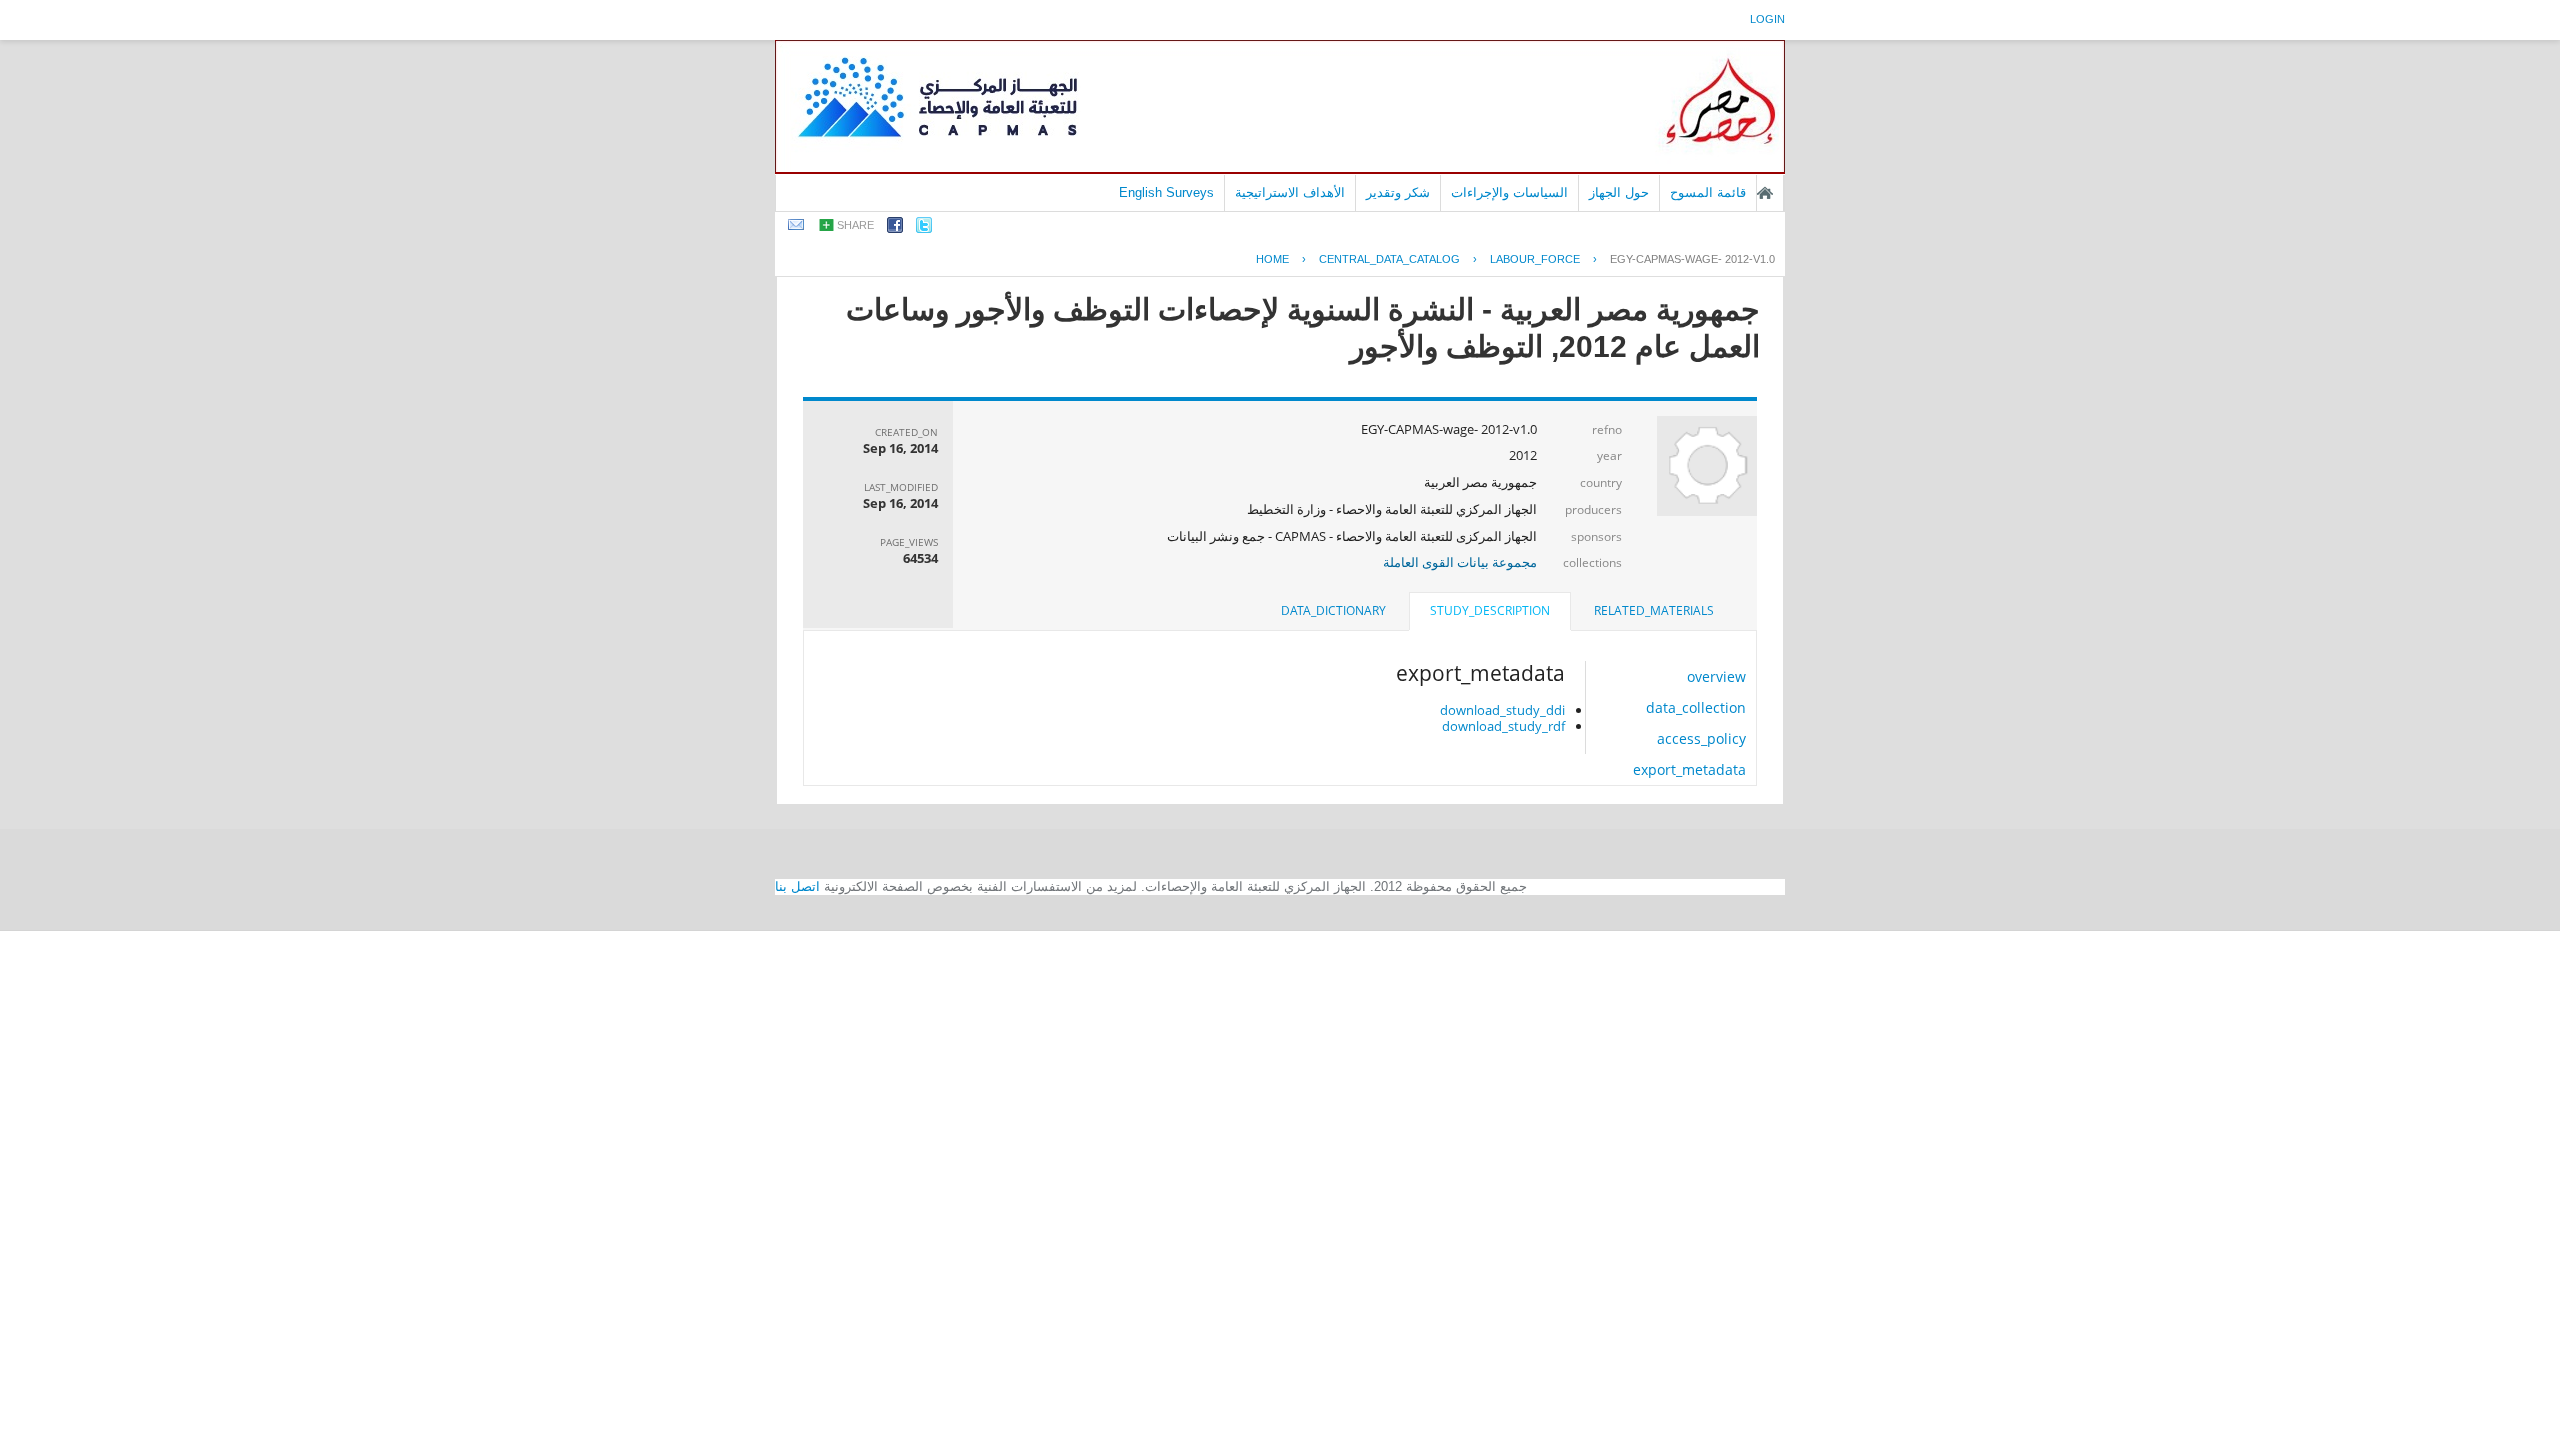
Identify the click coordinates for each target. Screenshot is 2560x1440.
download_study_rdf (1503, 726)
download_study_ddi (1502, 710)
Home (1272, 259)
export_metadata (1689, 769)
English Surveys (1166, 192)
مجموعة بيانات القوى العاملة (1460, 562)
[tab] (1654, 611)
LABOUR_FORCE (1535, 259)
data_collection (1696, 707)
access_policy (1701, 738)
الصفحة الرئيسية (1765, 193)
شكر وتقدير (1398, 192)
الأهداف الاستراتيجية (1290, 192)
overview (1716, 676)
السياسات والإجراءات (1509, 192)
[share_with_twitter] (924, 228)
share (855, 225)
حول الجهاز (1619, 192)
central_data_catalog (1389, 259)
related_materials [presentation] (1654, 610)
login (1767, 19)
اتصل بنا (797, 886)
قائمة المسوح (1708, 192)
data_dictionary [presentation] (1333, 610)
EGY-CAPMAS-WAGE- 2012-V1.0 (1692, 259)
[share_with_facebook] (895, 228)
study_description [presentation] (1490, 610)
